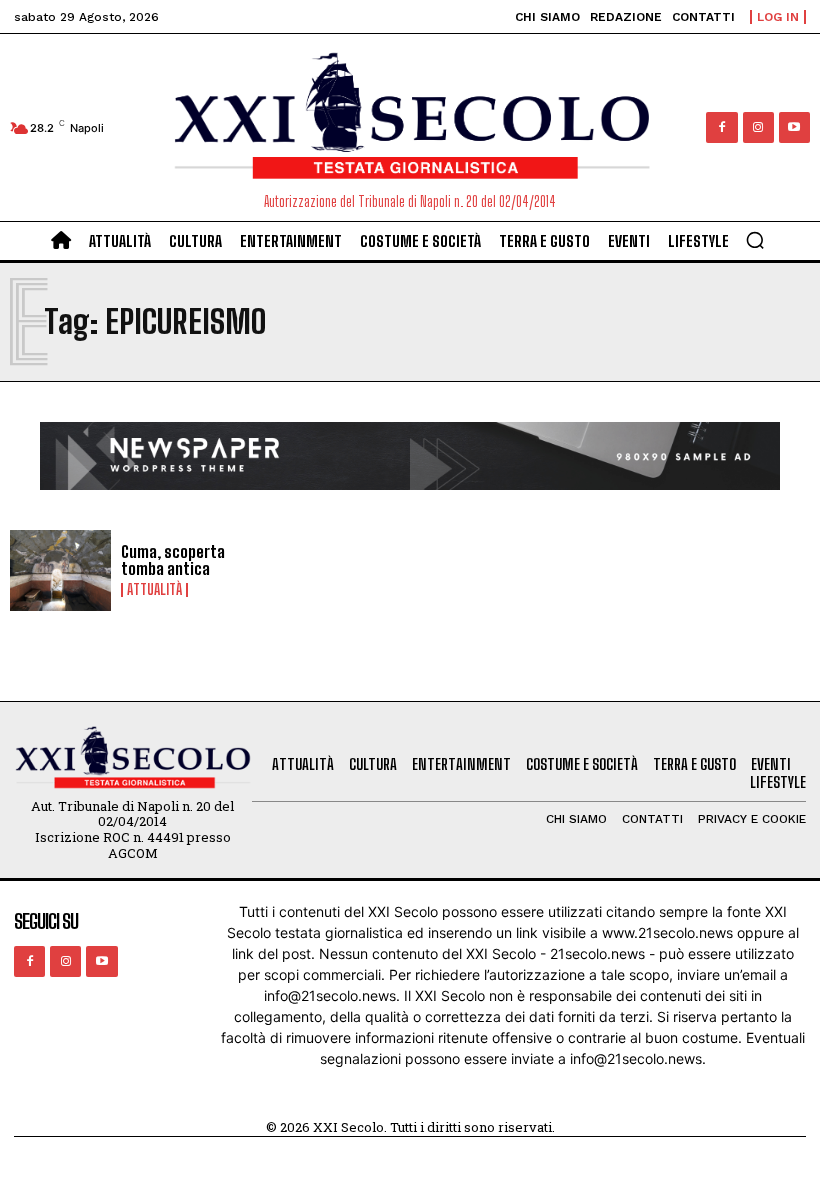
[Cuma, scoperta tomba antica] (60, 570)
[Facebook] (721, 127)
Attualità (154, 590)
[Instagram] (758, 127)
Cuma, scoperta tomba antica (173, 560)
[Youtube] (794, 127)
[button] (755, 240)
